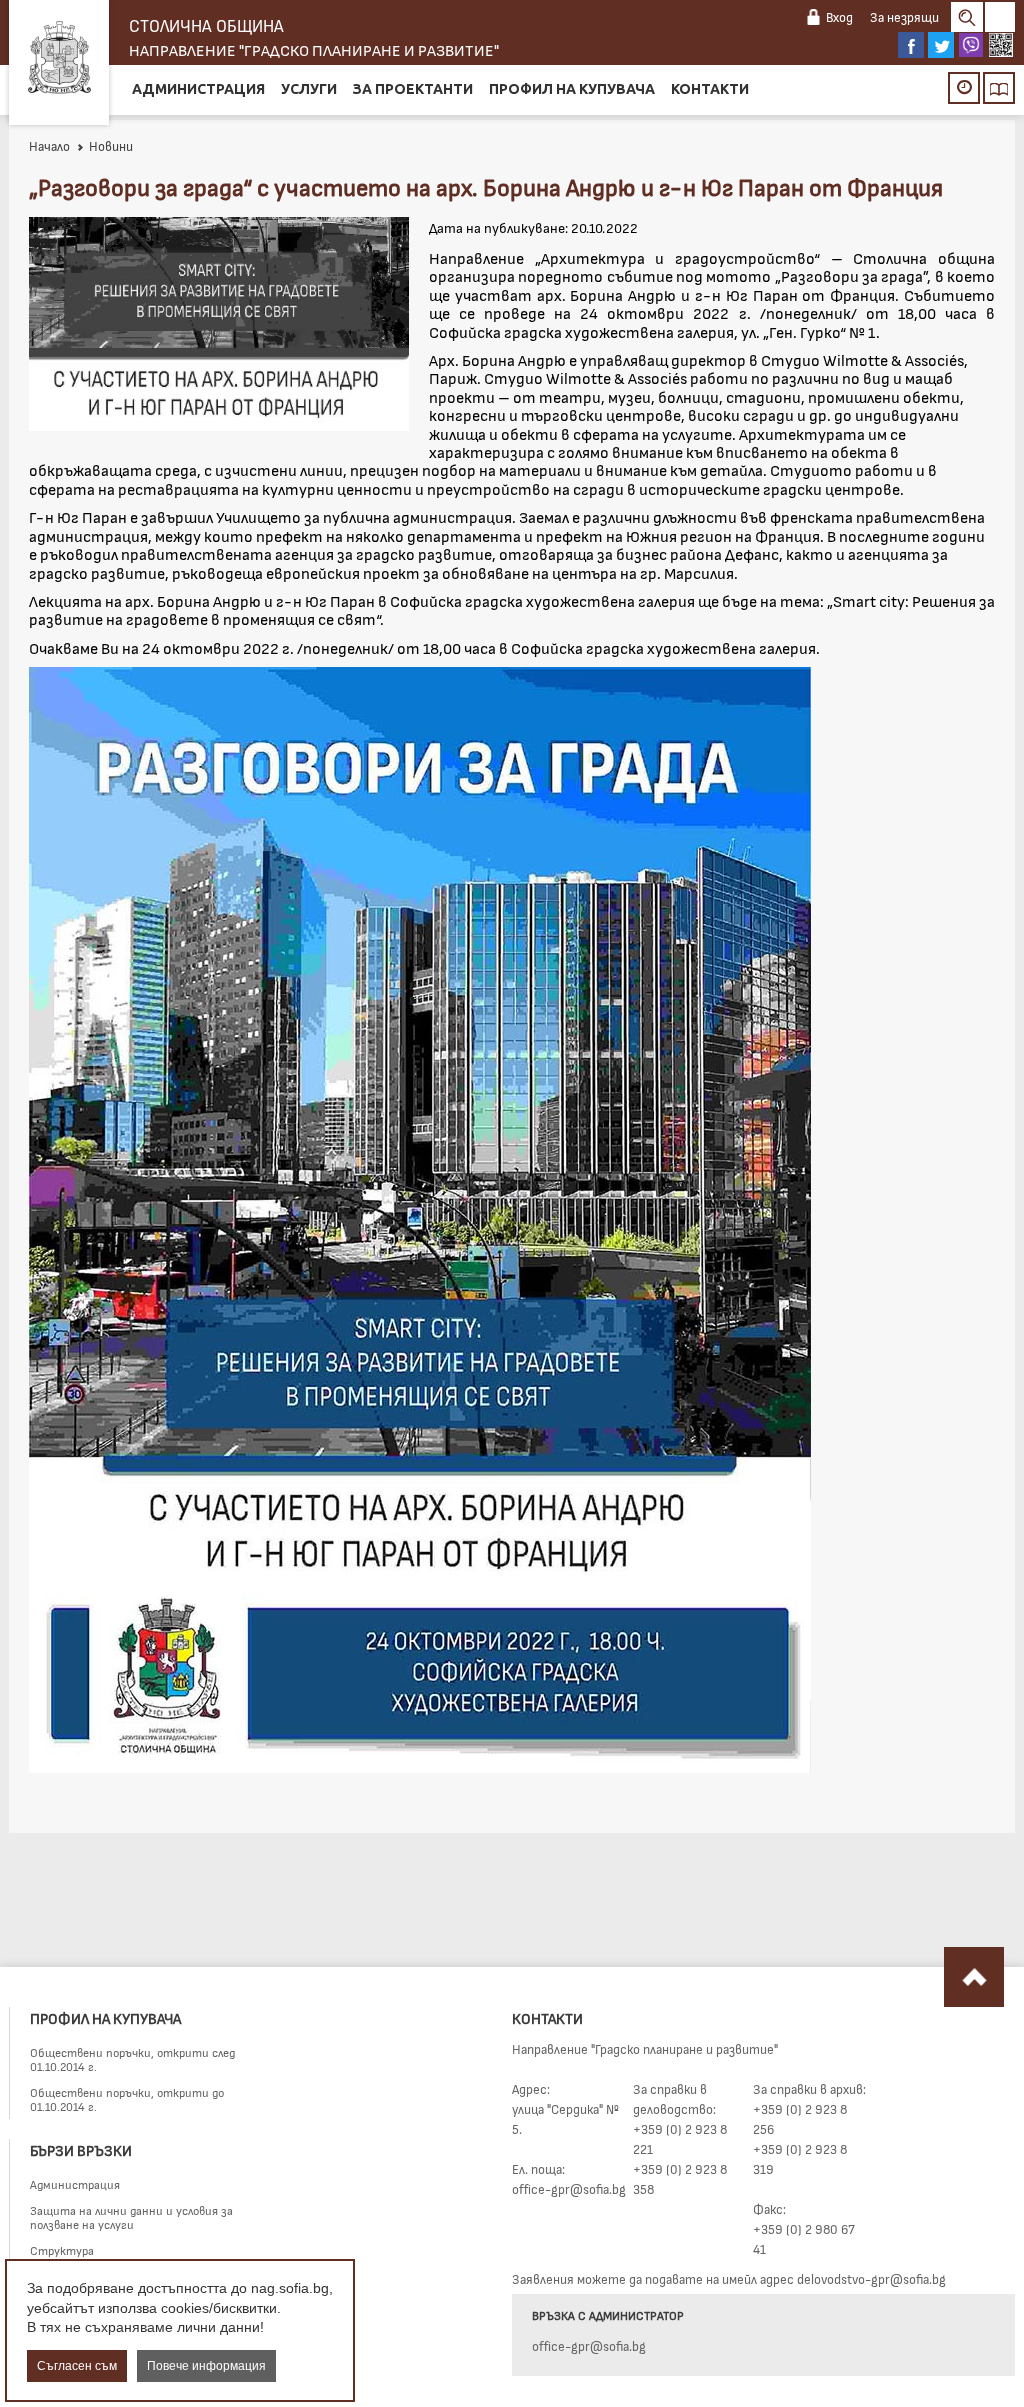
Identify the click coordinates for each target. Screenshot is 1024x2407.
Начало (49, 146)
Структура (62, 2250)
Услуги (309, 89)
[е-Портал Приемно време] (964, 88)
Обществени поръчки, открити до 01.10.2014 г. (127, 2099)
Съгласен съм (77, 2366)
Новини (111, 146)
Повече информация (206, 2366)
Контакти (710, 89)
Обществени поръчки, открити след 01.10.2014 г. (132, 2059)
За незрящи (904, 17)
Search (967, 17)
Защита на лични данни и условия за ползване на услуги (131, 2217)
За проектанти (413, 89)
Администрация (198, 89)
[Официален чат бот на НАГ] (1001, 45)
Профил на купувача (572, 89)
